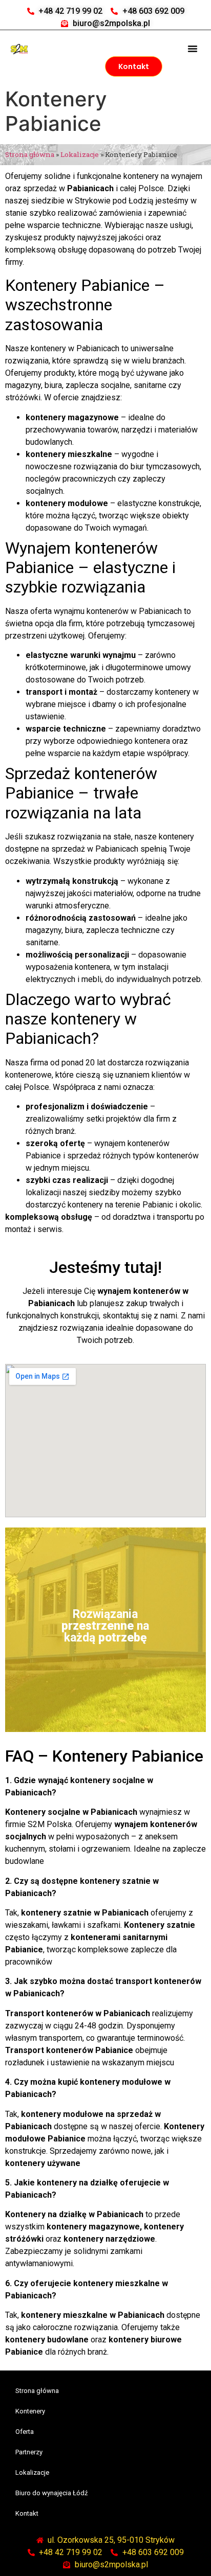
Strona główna (30, 154)
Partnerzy (29, 2452)
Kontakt (27, 2513)
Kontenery (30, 2411)
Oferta (25, 2432)
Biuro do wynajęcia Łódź (51, 2493)
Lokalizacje (80, 154)
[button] (193, 49)
